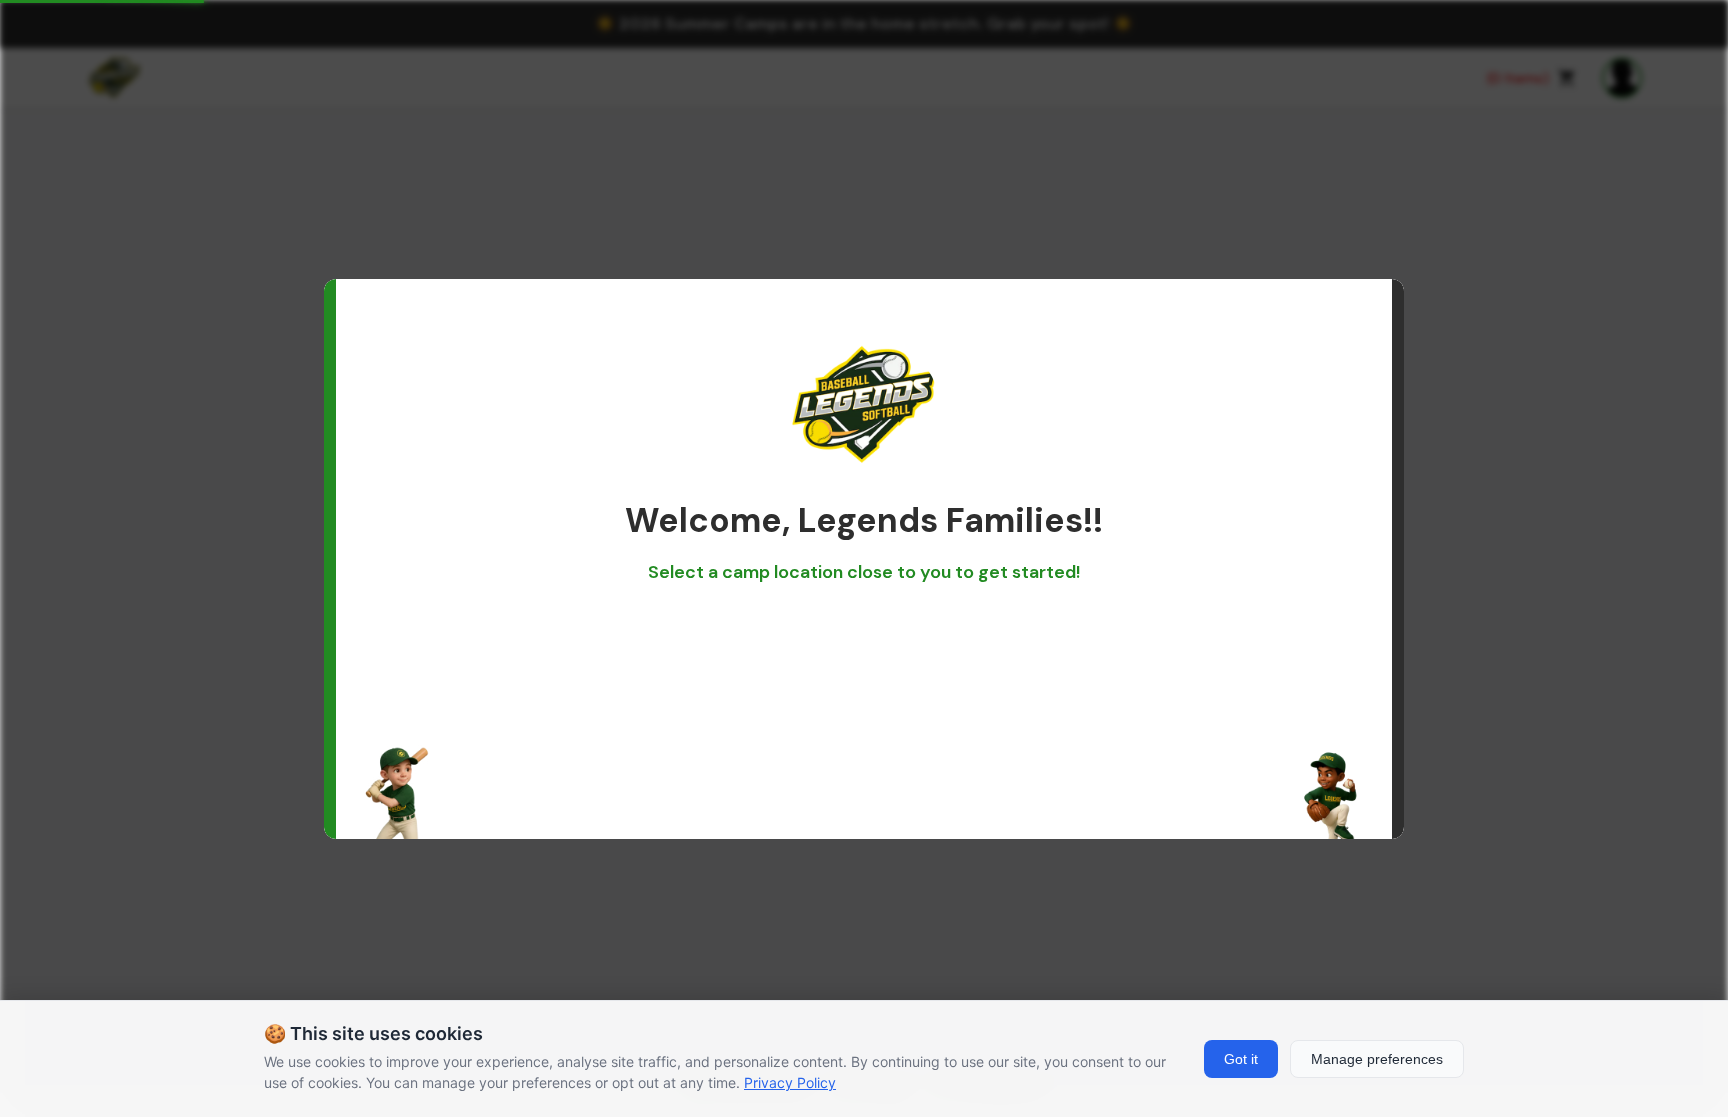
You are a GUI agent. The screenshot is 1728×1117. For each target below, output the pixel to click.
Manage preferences (1377, 1059)
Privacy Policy (790, 1082)
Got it (1241, 1059)
